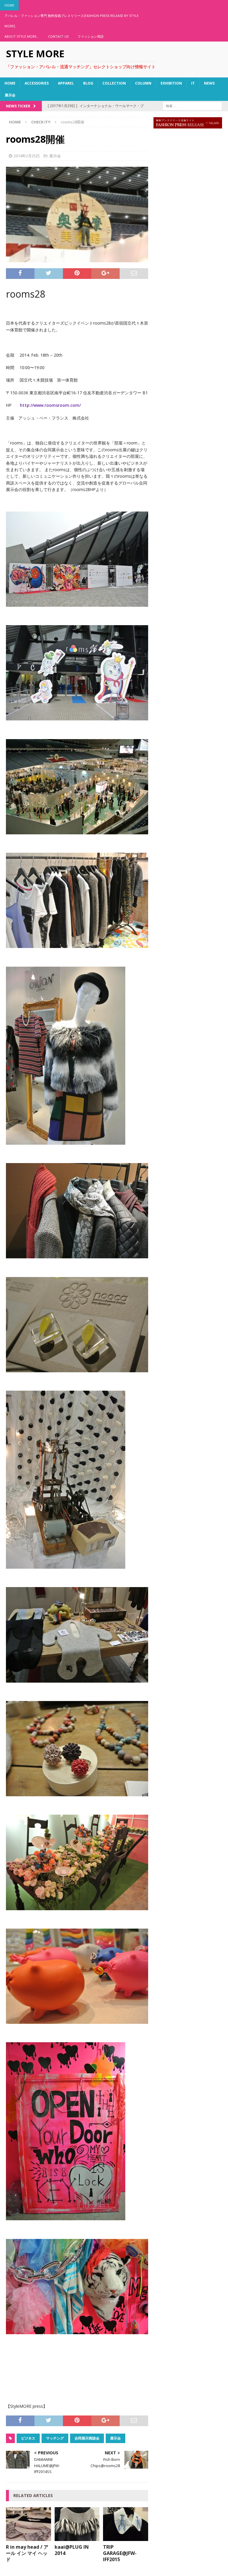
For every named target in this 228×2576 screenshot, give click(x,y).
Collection (114, 83)
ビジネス (28, 2438)
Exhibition (171, 83)
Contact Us (58, 36)
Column (143, 83)
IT (193, 83)
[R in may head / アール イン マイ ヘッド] (28, 2538)
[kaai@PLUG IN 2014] (77, 2538)
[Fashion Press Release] (188, 125)
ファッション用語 (91, 36)
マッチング (55, 2438)
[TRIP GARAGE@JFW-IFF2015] (126, 2538)
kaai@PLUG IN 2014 (72, 2550)
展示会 (10, 95)
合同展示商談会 (87, 2438)
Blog (88, 83)
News (209, 83)
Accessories (37, 83)
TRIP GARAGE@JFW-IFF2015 (120, 2553)
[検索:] (192, 105)
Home (9, 5)
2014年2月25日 (27, 156)
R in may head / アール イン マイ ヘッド (27, 2553)
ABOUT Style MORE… (22, 36)
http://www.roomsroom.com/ (50, 405)
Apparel (66, 83)
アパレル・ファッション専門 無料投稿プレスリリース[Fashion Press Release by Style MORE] (72, 21)
